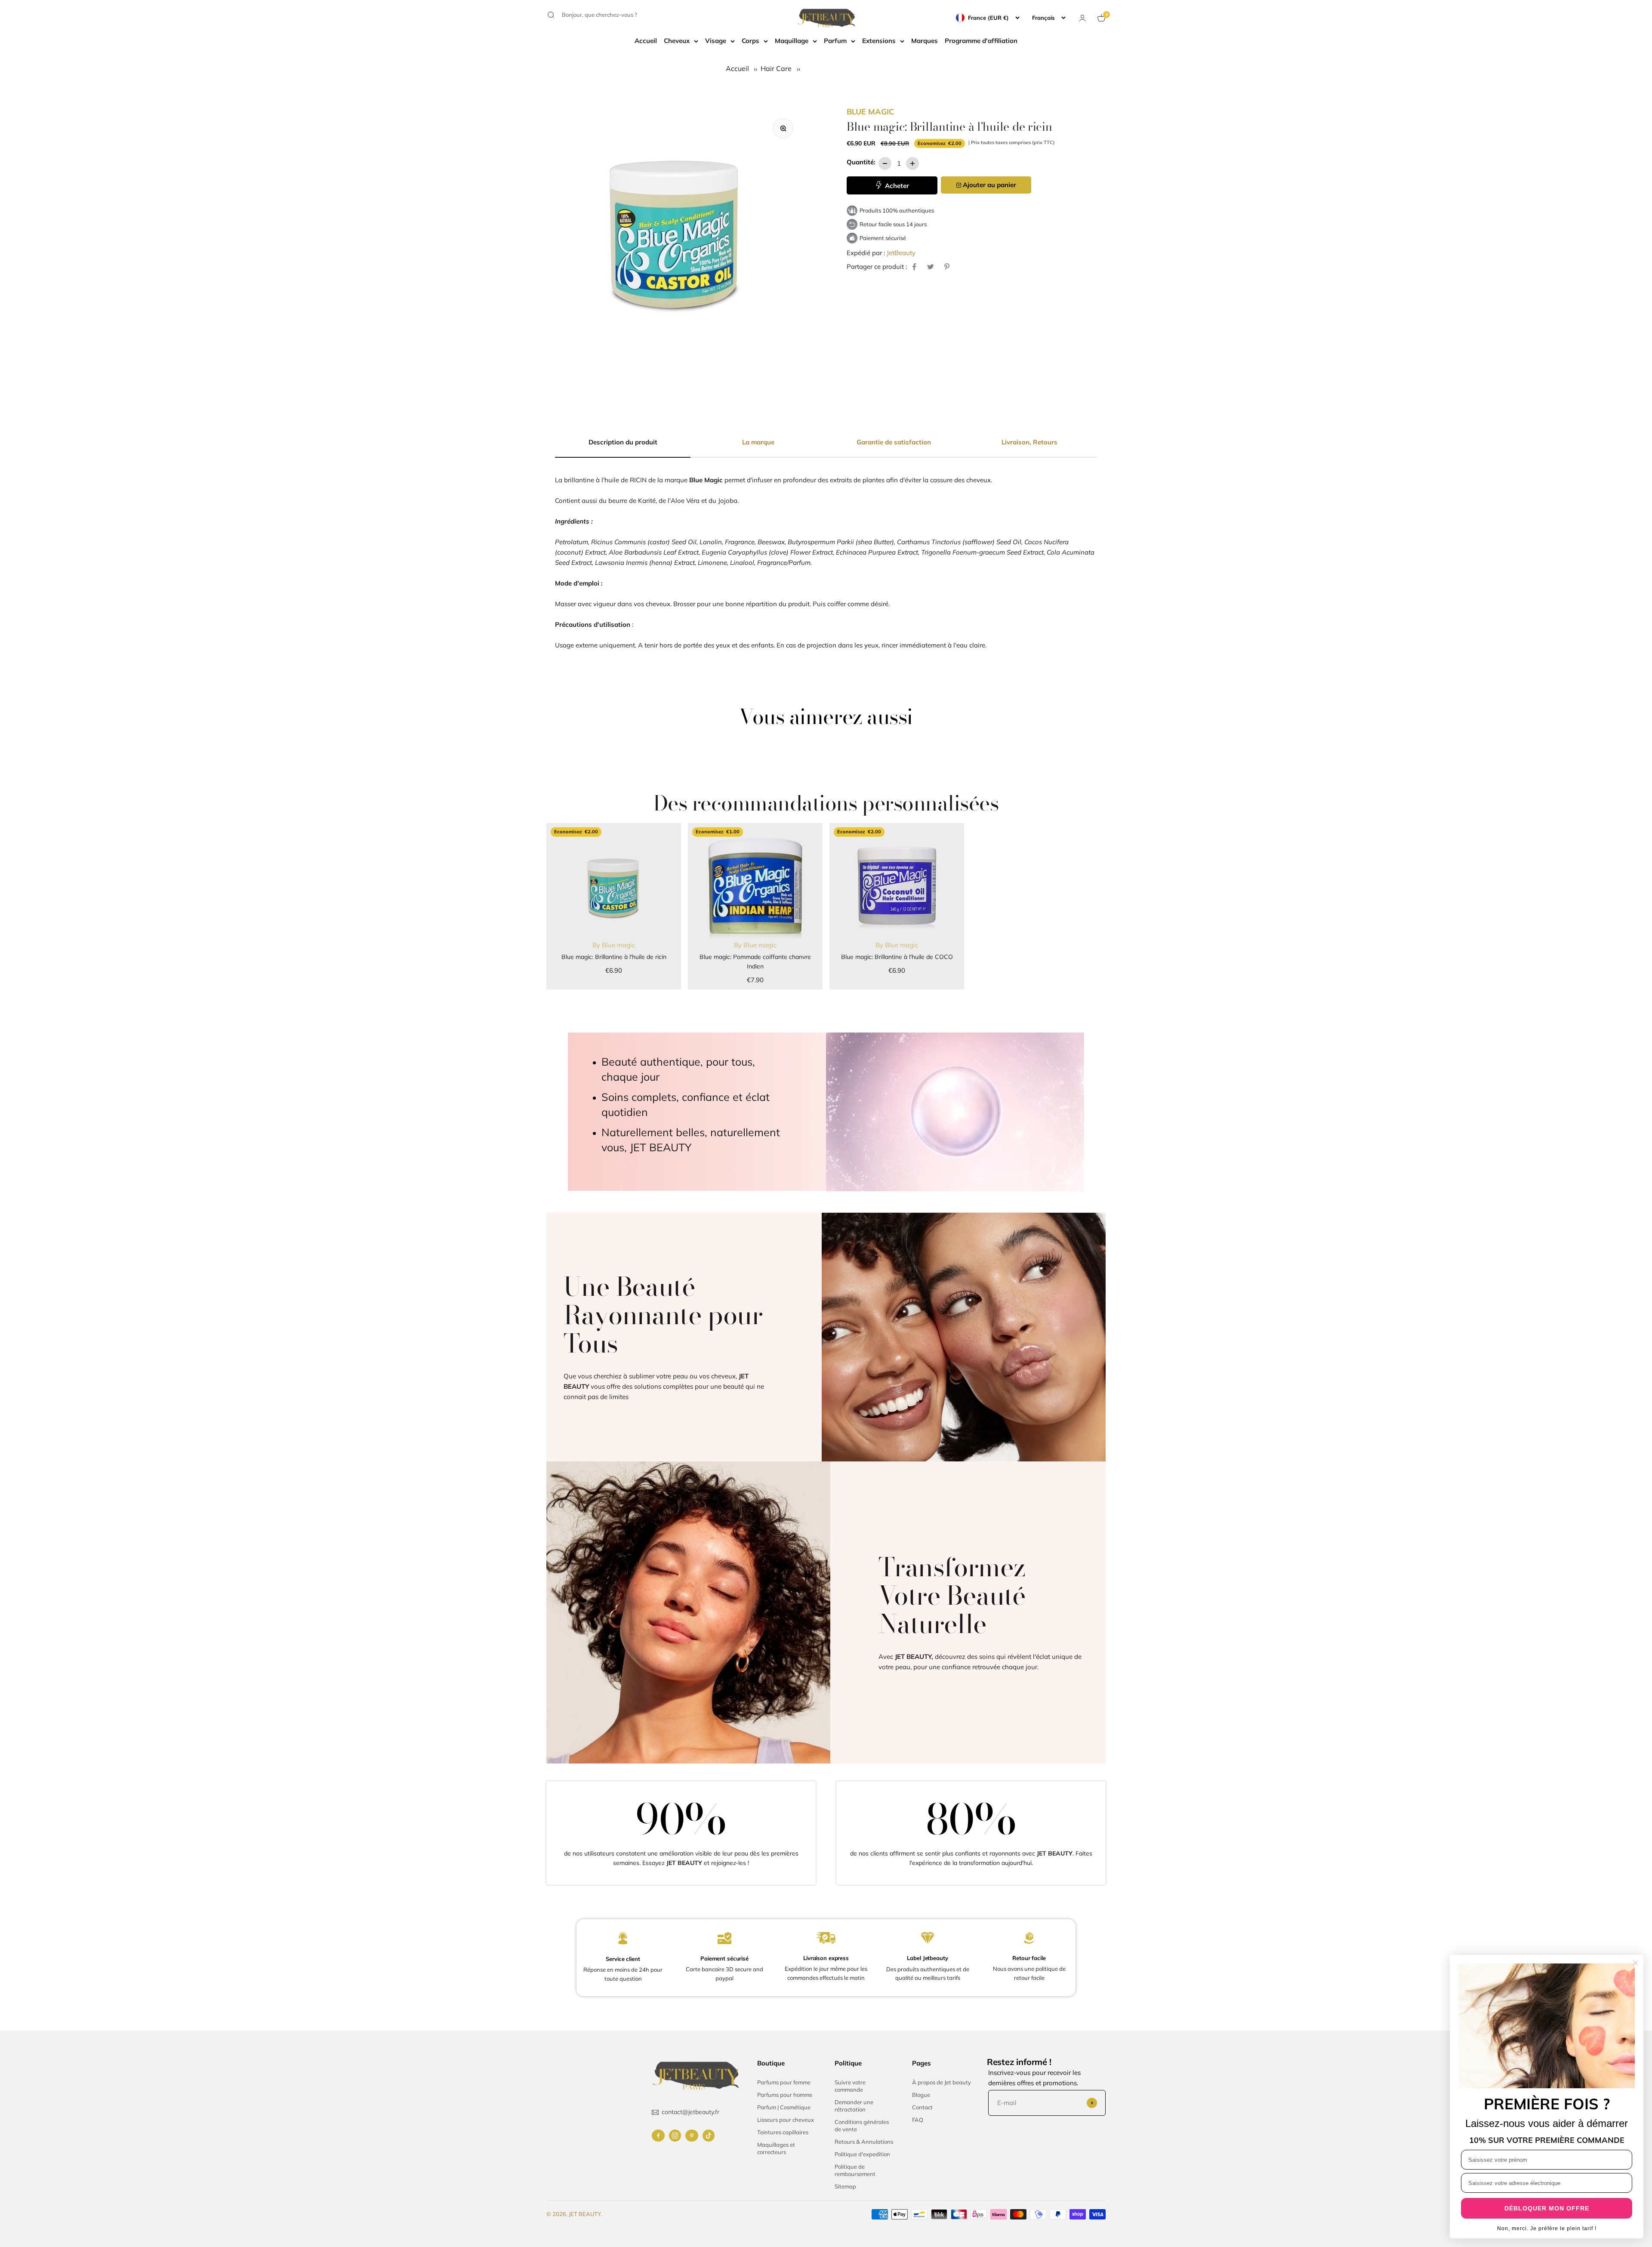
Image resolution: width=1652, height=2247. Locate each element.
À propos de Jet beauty (942, 2082)
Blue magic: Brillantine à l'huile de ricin (614, 957)
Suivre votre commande (850, 2086)
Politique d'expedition (862, 2154)
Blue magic (870, 112)
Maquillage (792, 41)
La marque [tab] (758, 442)
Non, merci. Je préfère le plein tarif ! (1547, 2229)
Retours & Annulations (864, 2142)
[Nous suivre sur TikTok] (709, 2136)
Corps (750, 41)
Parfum (835, 41)
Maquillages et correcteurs (776, 2148)
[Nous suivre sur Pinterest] (692, 2136)
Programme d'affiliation (981, 41)
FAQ (918, 2120)
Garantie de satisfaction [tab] (894, 442)
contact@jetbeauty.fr (690, 2112)
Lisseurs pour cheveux (786, 2120)
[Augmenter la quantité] (912, 163)
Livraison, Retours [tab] (1029, 442)
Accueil (646, 41)
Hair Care (776, 68)
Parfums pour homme (785, 2095)
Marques (925, 41)
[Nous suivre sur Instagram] (675, 2136)
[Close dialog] (1635, 1963)
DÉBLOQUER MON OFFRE (1547, 2208)
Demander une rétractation (854, 2106)
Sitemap (845, 2186)
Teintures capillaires (783, 2132)
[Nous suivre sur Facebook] (658, 2136)
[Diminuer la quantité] (885, 163)
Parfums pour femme (784, 2082)
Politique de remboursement (855, 2170)
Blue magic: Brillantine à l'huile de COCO (897, 957)
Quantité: (861, 162)
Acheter (896, 186)
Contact (922, 2107)
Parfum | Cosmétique (784, 2107)
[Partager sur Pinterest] (947, 267)
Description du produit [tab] (623, 442)
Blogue (921, 2095)
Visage (716, 41)
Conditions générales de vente (862, 2125)
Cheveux (677, 41)
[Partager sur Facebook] (914, 267)
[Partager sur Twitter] (931, 267)
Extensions (879, 41)
